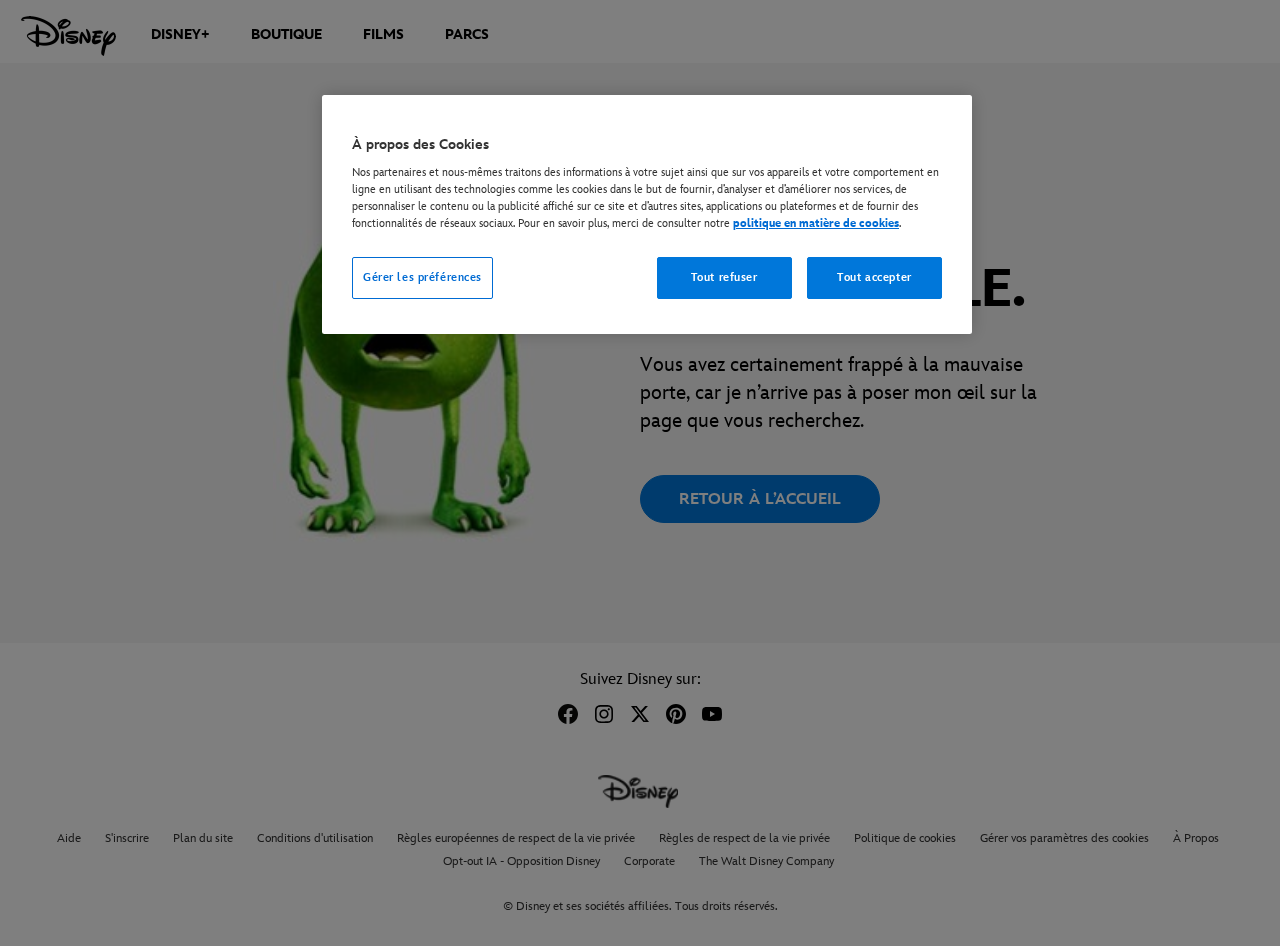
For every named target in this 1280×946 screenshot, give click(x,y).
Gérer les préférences (422, 277)
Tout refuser (724, 277)
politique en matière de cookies (816, 223)
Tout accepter (874, 277)
